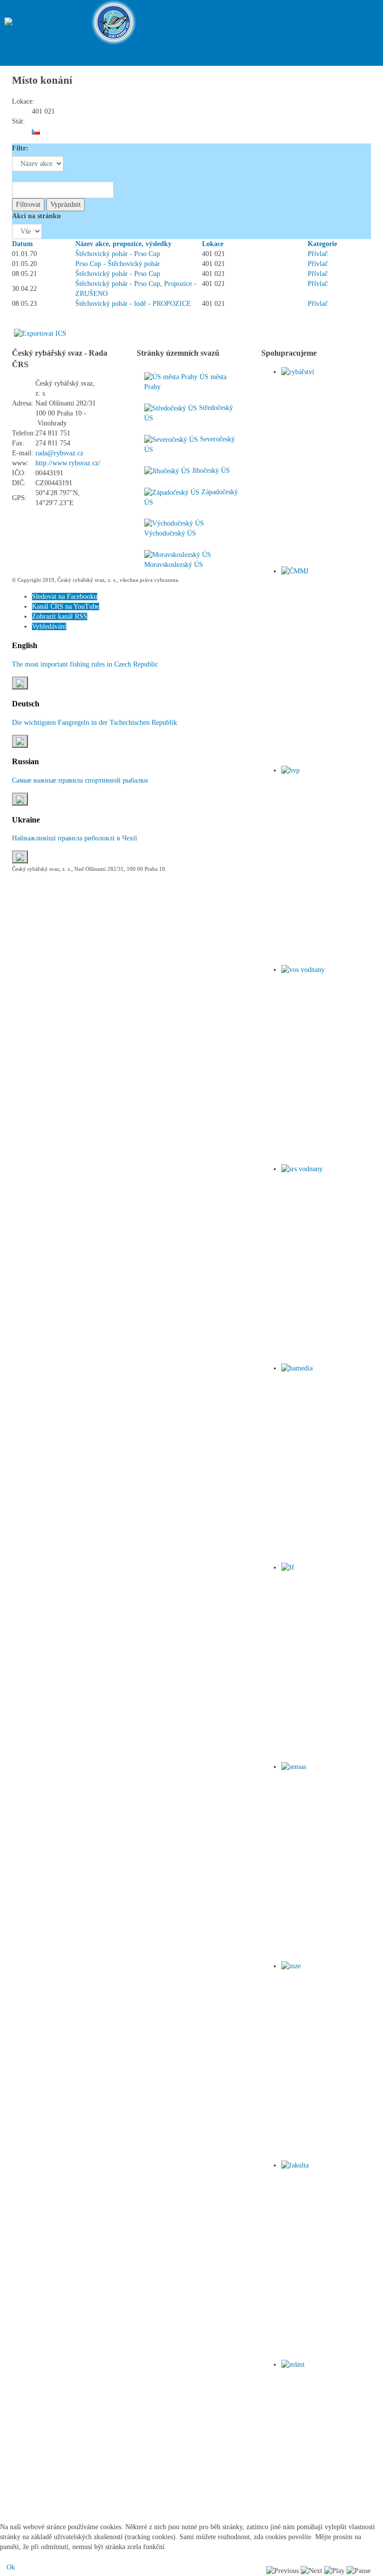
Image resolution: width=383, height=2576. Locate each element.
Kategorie (322, 244)
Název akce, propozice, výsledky (123, 244)
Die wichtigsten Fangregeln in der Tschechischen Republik (95, 723)
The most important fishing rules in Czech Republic (85, 664)
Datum (22, 244)
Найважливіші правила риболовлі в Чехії (75, 838)
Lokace (213, 244)
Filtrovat (28, 204)
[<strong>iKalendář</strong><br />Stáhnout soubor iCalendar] (40, 334)
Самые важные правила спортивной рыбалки (80, 780)
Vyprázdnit (66, 204)
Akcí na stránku (36, 216)
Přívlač (318, 254)
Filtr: (20, 148)
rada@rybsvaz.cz (59, 453)
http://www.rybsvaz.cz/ (68, 463)
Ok (11, 2567)
